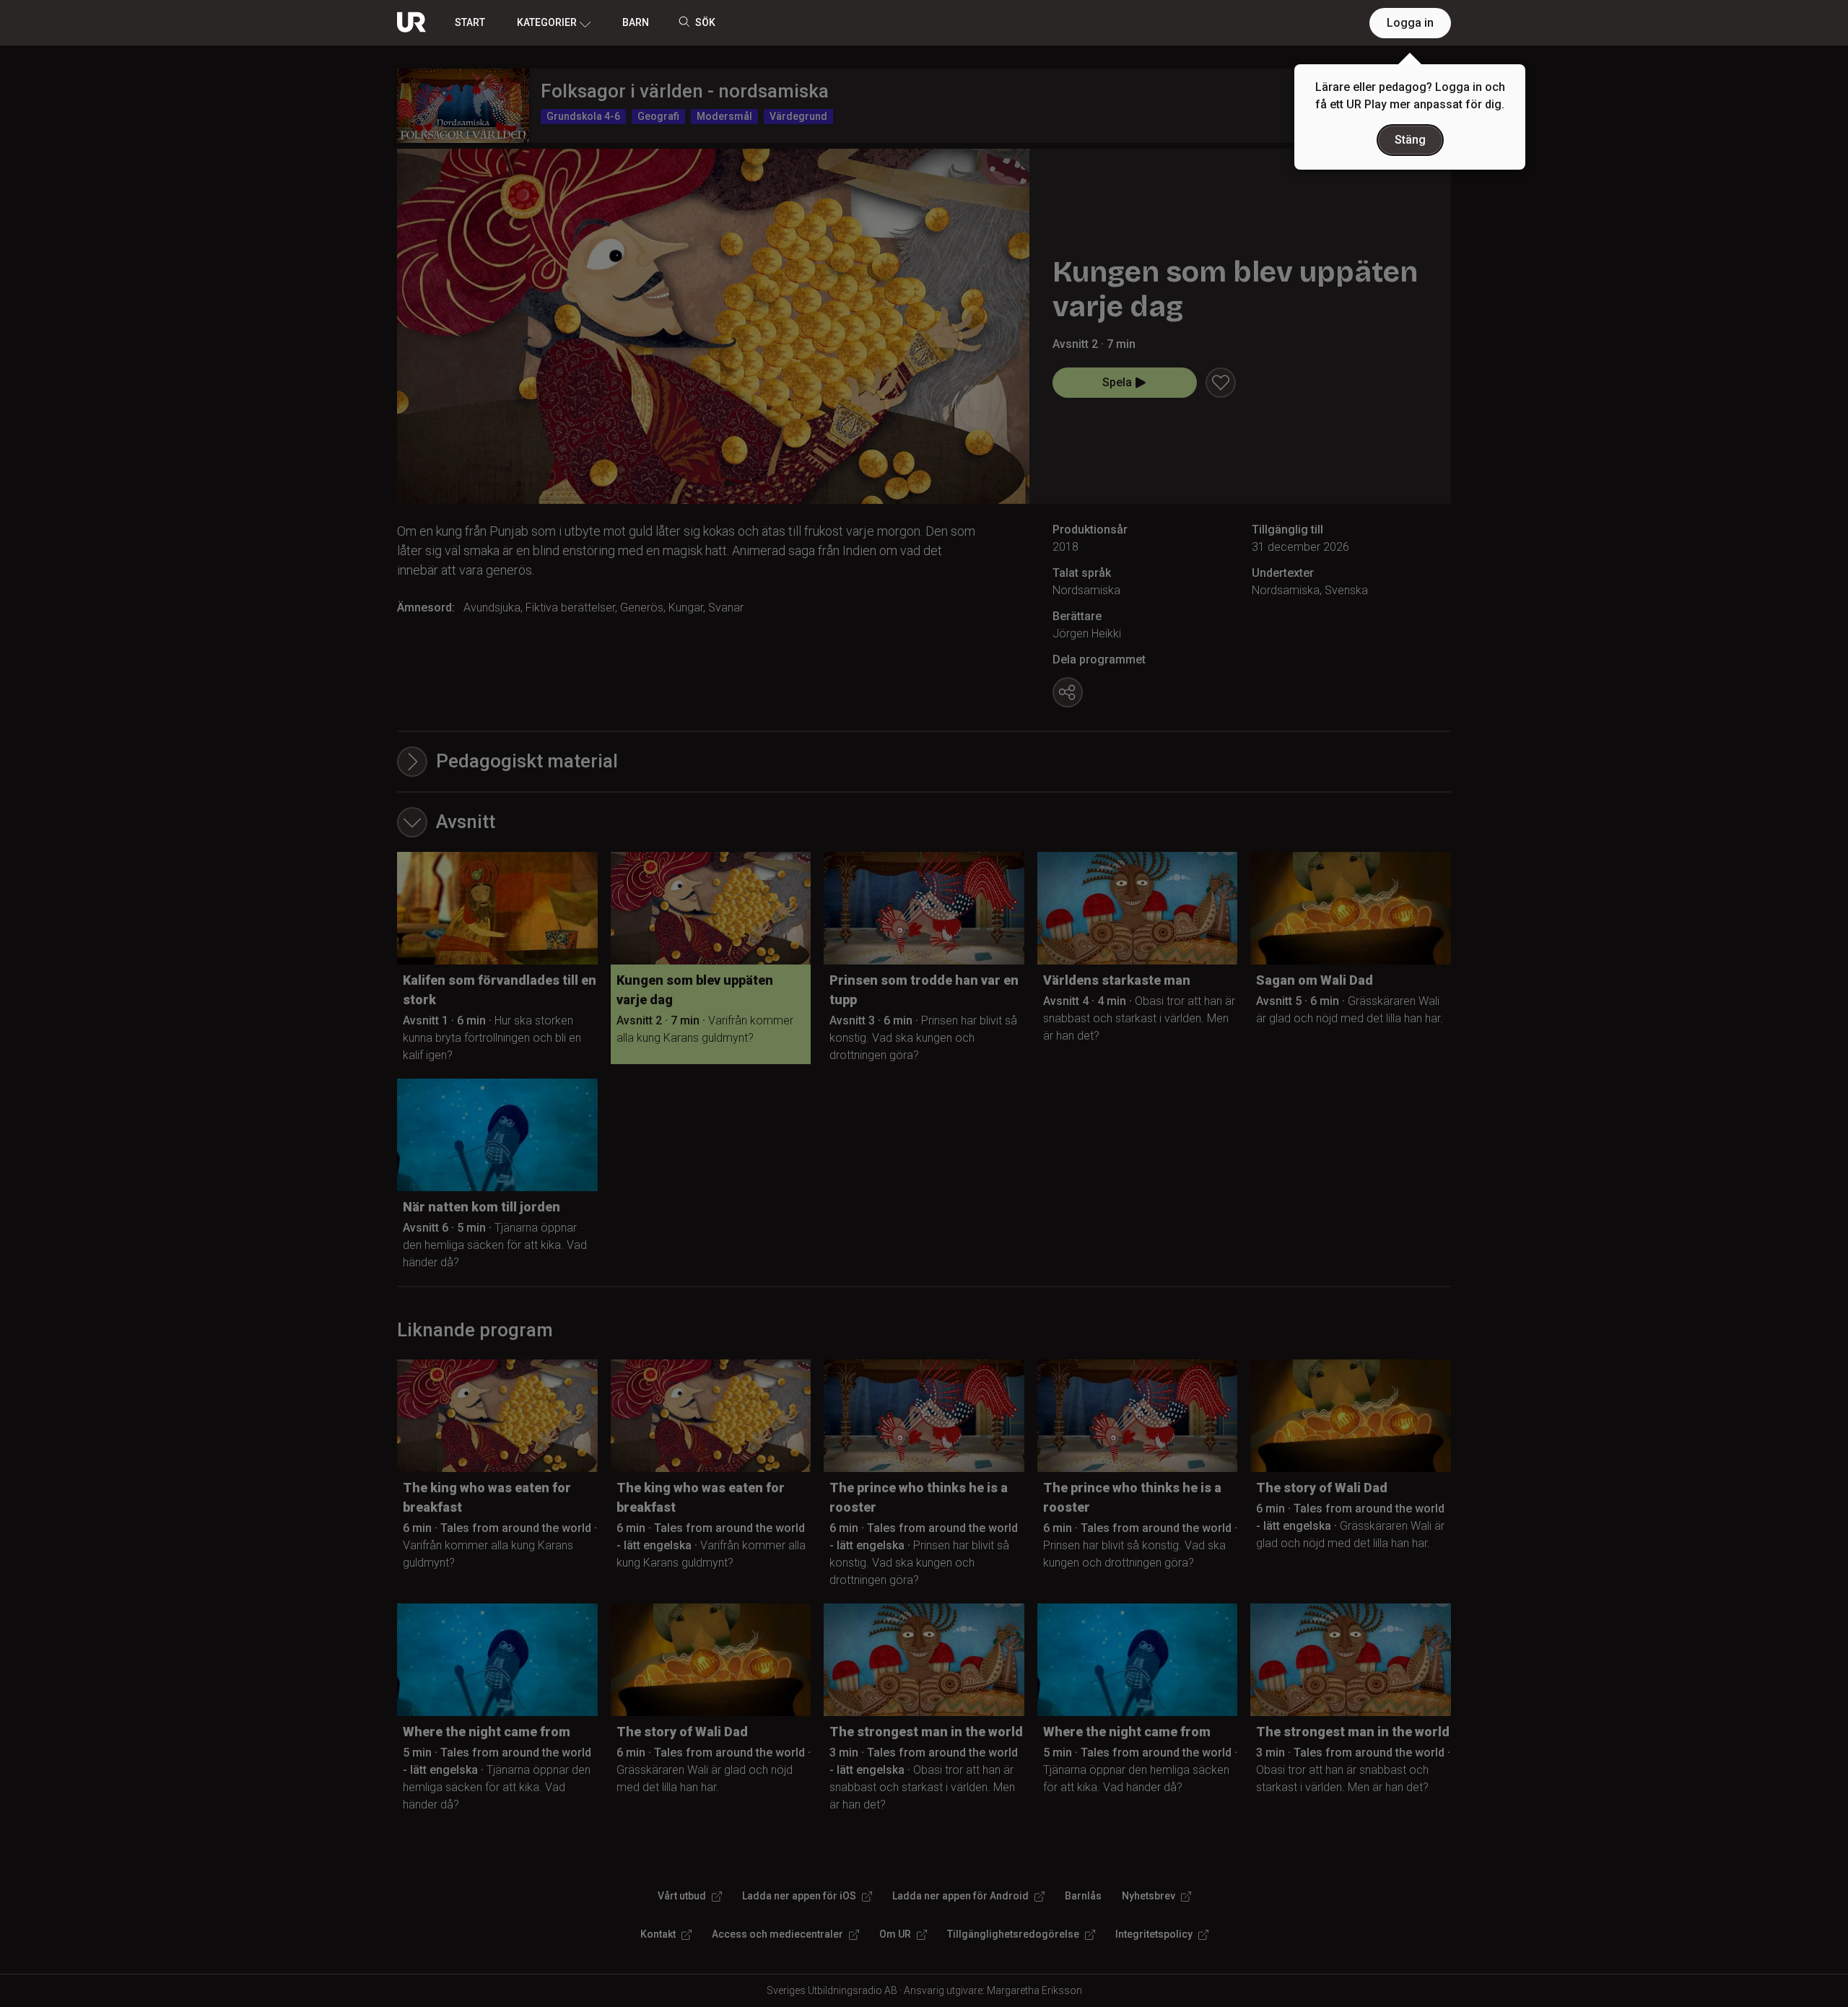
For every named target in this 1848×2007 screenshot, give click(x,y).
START (470, 22)
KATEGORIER (547, 22)
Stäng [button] (1410, 140)
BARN (636, 22)
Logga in (1410, 23)
